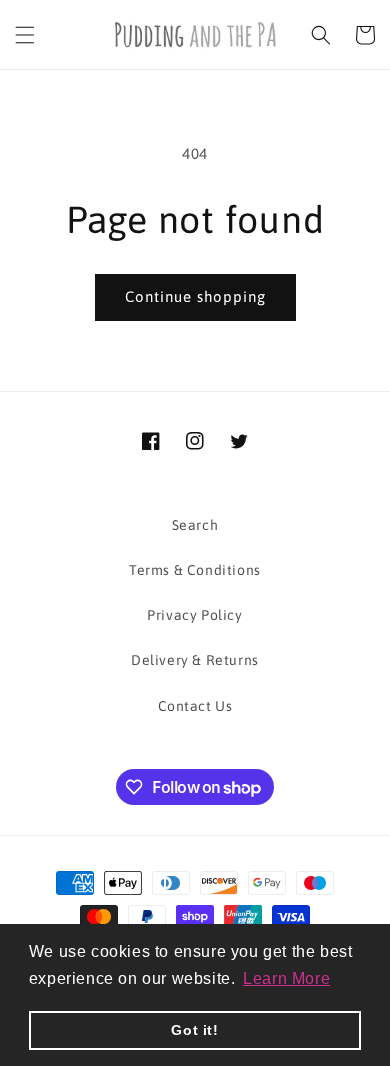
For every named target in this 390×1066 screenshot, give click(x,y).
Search (195, 525)
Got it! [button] (194, 1030)
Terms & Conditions (195, 570)
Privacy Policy (194, 615)
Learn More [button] (286, 978)
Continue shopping (195, 296)
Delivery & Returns (195, 660)
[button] (25, 35)
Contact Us (195, 706)
